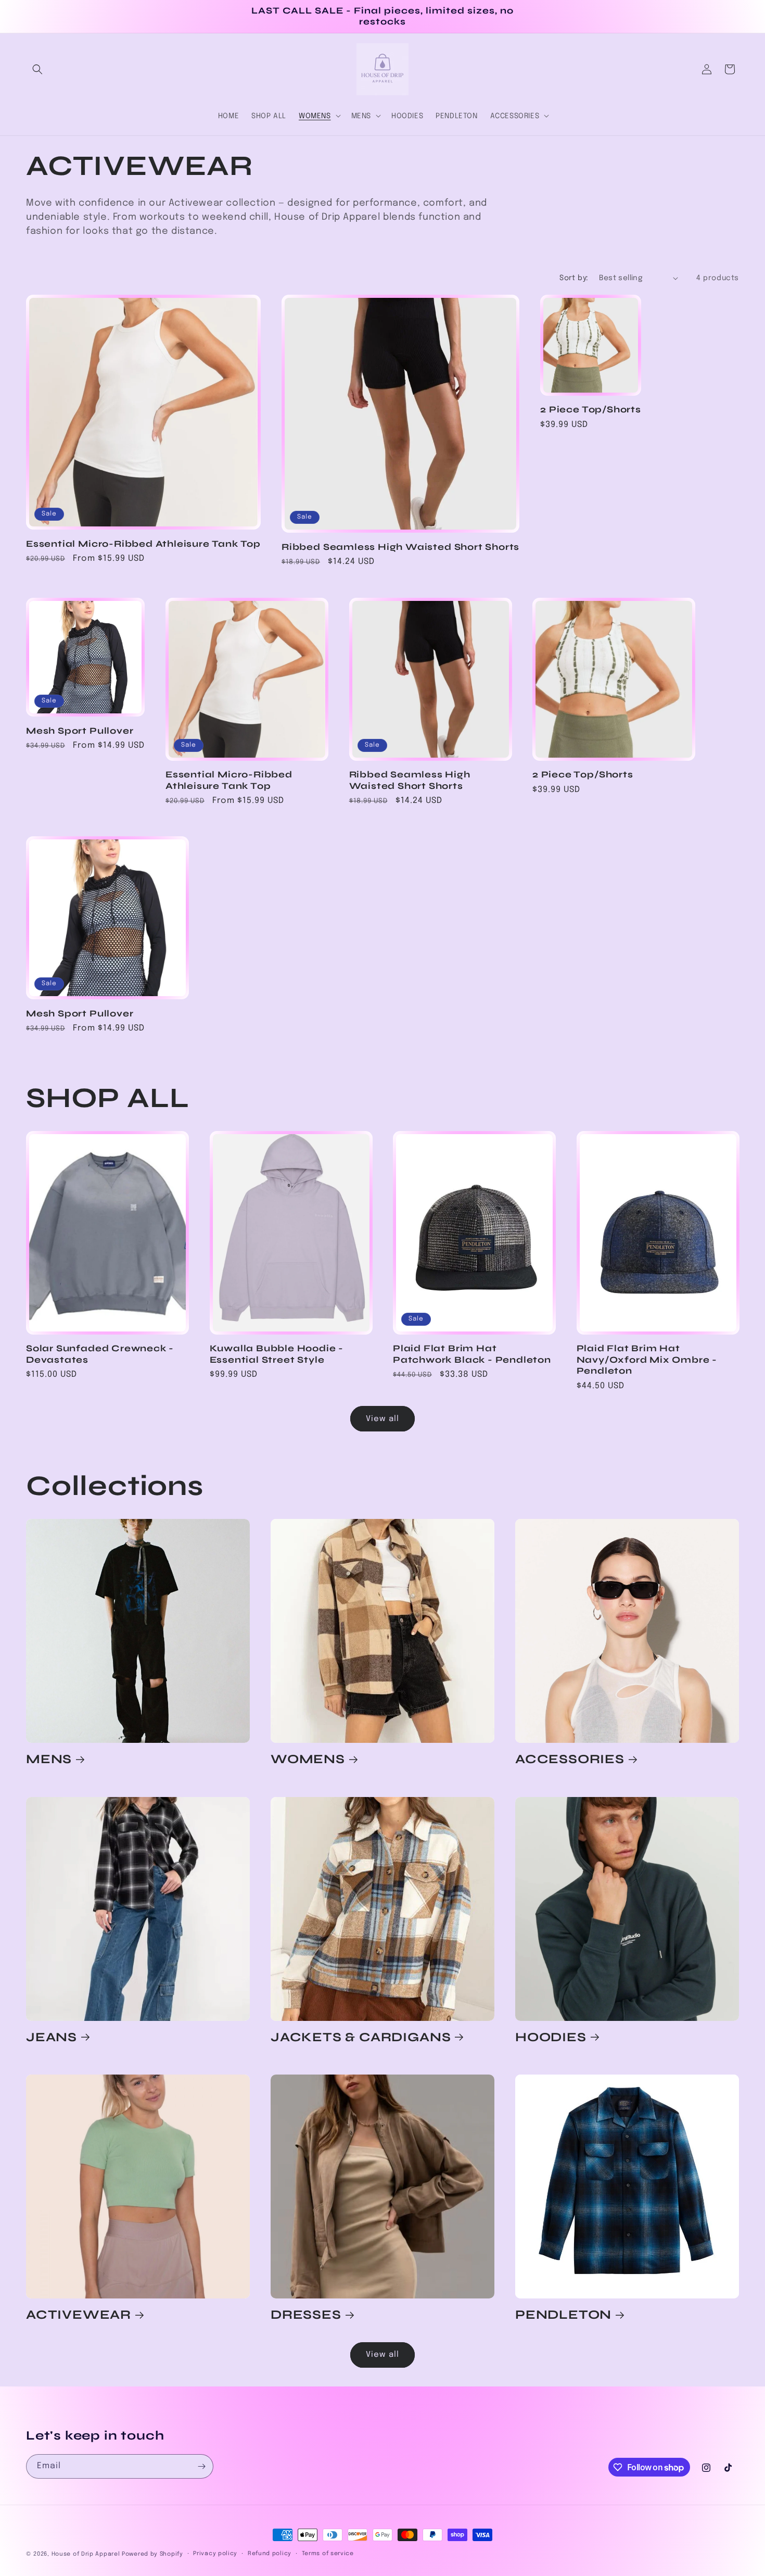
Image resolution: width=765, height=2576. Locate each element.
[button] (37, 69)
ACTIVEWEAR (79, 2315)
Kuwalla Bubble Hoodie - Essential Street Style (277, 1354)
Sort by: (574, 278)
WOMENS (308, 1759)
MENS (49, 1759)
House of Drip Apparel (86, 2554)
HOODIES (551, 2037)
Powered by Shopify (152, 2554)
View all (382, 1419)
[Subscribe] (201, 2466)
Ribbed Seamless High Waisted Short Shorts (400, 547)
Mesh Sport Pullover (80, 731)
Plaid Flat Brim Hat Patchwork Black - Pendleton (472, 1354)
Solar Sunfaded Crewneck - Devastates (100, 1354)
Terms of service (328, 2554)
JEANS (52, 2037)
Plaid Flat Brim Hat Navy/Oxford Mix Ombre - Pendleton (647, 1360)
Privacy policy (215, 2554)
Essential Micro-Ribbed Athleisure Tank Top (143, 544)
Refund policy (270, 2554)
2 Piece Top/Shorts (591, 410)
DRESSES (306, 2315)
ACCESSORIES (570, 1759)
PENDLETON (563, 2315)
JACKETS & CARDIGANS (361, 2037)
